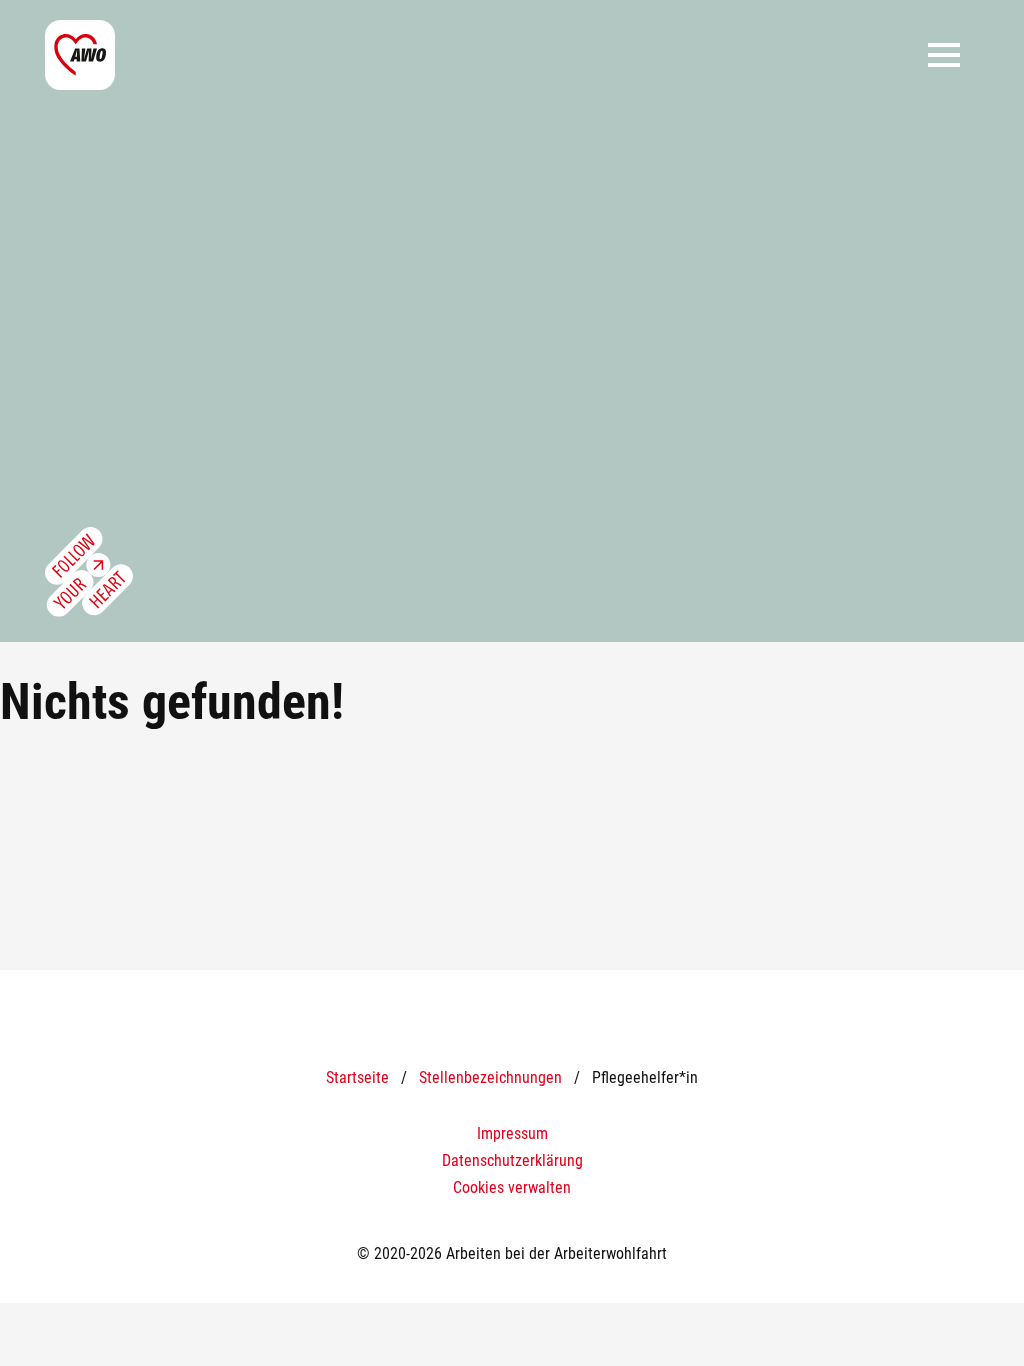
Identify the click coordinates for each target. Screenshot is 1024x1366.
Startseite (357, 1077)
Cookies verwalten (512, 1187)
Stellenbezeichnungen (490, 1077)
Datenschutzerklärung (512, 1160)
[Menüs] (944, 55)
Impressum (512, 1133)
